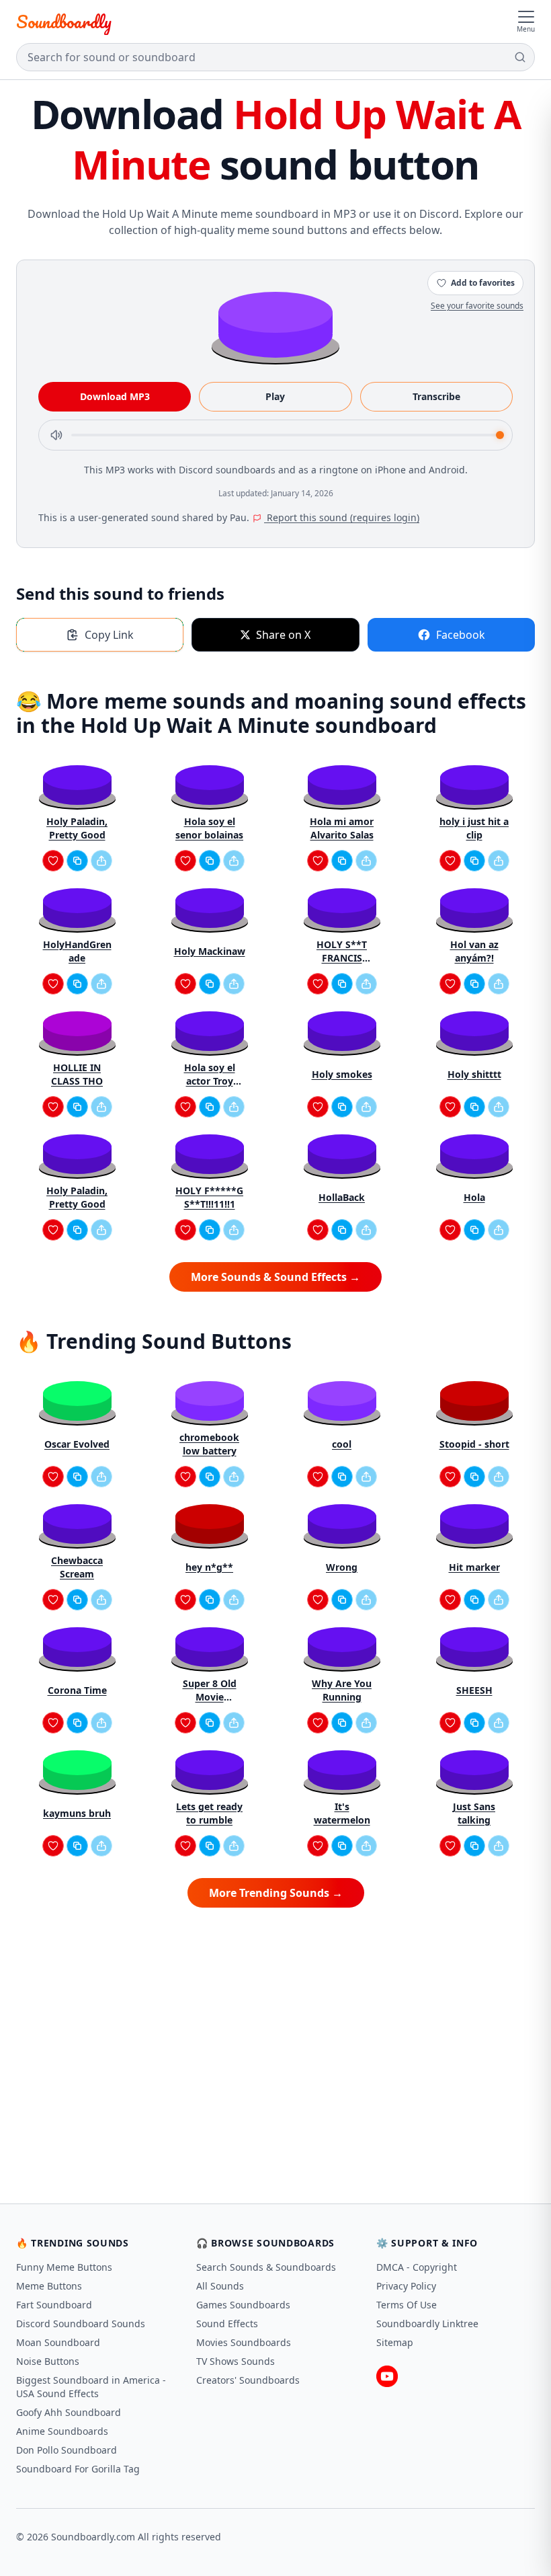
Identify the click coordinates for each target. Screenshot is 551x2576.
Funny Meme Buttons (64, 2267)
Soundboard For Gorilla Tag (78, 2469)
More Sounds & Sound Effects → (275, 1277)
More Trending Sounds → (276, 1893)
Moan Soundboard (58, 2342)
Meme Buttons (49, 2286)
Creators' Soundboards (248, 2380)
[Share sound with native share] (101, 861)
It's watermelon (342, 1813)
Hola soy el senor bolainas (209, 828)
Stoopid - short (474, 1444)
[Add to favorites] (53, 861)
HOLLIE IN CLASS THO (77, 1074)
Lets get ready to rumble (209, 1813)
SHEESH (474, 1690)
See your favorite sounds (477, 306)
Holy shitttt (474, 1074)
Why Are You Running (342, 1690)
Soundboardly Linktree (427, 2324)
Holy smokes (342, 1074)
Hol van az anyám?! (474, 951)
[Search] (520, 57)
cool (342, 1444)
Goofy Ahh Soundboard (69, 2412)
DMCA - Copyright (417, 2267)
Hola (474, 1197)
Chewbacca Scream (77, 1567)
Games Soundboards (243, 2305)
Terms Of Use (407, 2305)
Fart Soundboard (54, 2305)
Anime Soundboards (62, 2431)
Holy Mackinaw (210, 951)
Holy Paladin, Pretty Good (77, 828)
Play (275, 396)
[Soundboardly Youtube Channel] (387, 2376)
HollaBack (342, 1197)
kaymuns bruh (77, 1813)
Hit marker (474, 1567)
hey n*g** (209, 1567)
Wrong (342, 1567)
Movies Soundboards (244, 2342)
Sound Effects (227, 2324)
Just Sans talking (474, 1813)
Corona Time (77, 1690)
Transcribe (436, 396)
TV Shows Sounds (236, 2361)
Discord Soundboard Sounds (81, 2324)
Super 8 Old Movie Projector (210, 1690)
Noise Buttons (48, 2361)
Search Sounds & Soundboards (266, 2267)
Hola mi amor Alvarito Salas (342, 828)
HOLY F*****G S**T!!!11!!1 (209, 1197)
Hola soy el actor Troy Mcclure (210, 1075)
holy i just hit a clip (474, 828)
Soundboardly (64, 22)
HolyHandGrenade (77, 951)
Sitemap (395, 2342)
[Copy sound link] (77, 861)
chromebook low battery (209, 1444)
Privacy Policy (406, 2286)
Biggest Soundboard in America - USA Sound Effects (91, 2387)
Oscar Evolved (77, 1444)
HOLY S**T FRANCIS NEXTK (342, 951)
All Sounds (220, 2286)
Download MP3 (115, 396)
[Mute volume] (56, 435)
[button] (275, 324)
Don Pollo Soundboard (67, 2450)
